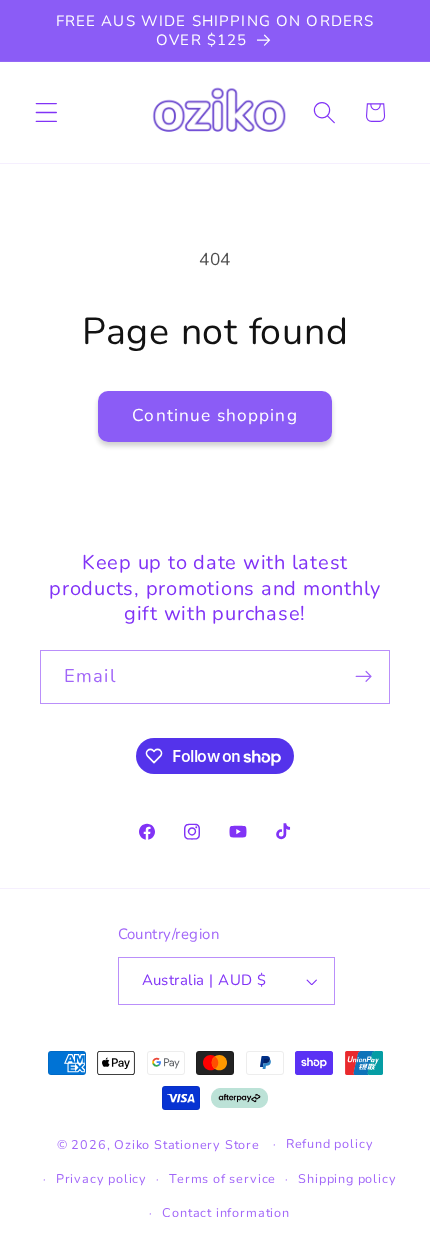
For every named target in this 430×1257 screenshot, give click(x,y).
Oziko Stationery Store (187, 1143)
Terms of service (222, 1178)
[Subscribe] (363, 677)
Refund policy (329, 1143)
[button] (46, 112)
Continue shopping (215, 415)
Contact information (225, 1212)
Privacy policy (101, 1178)
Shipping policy (347, 1178)
